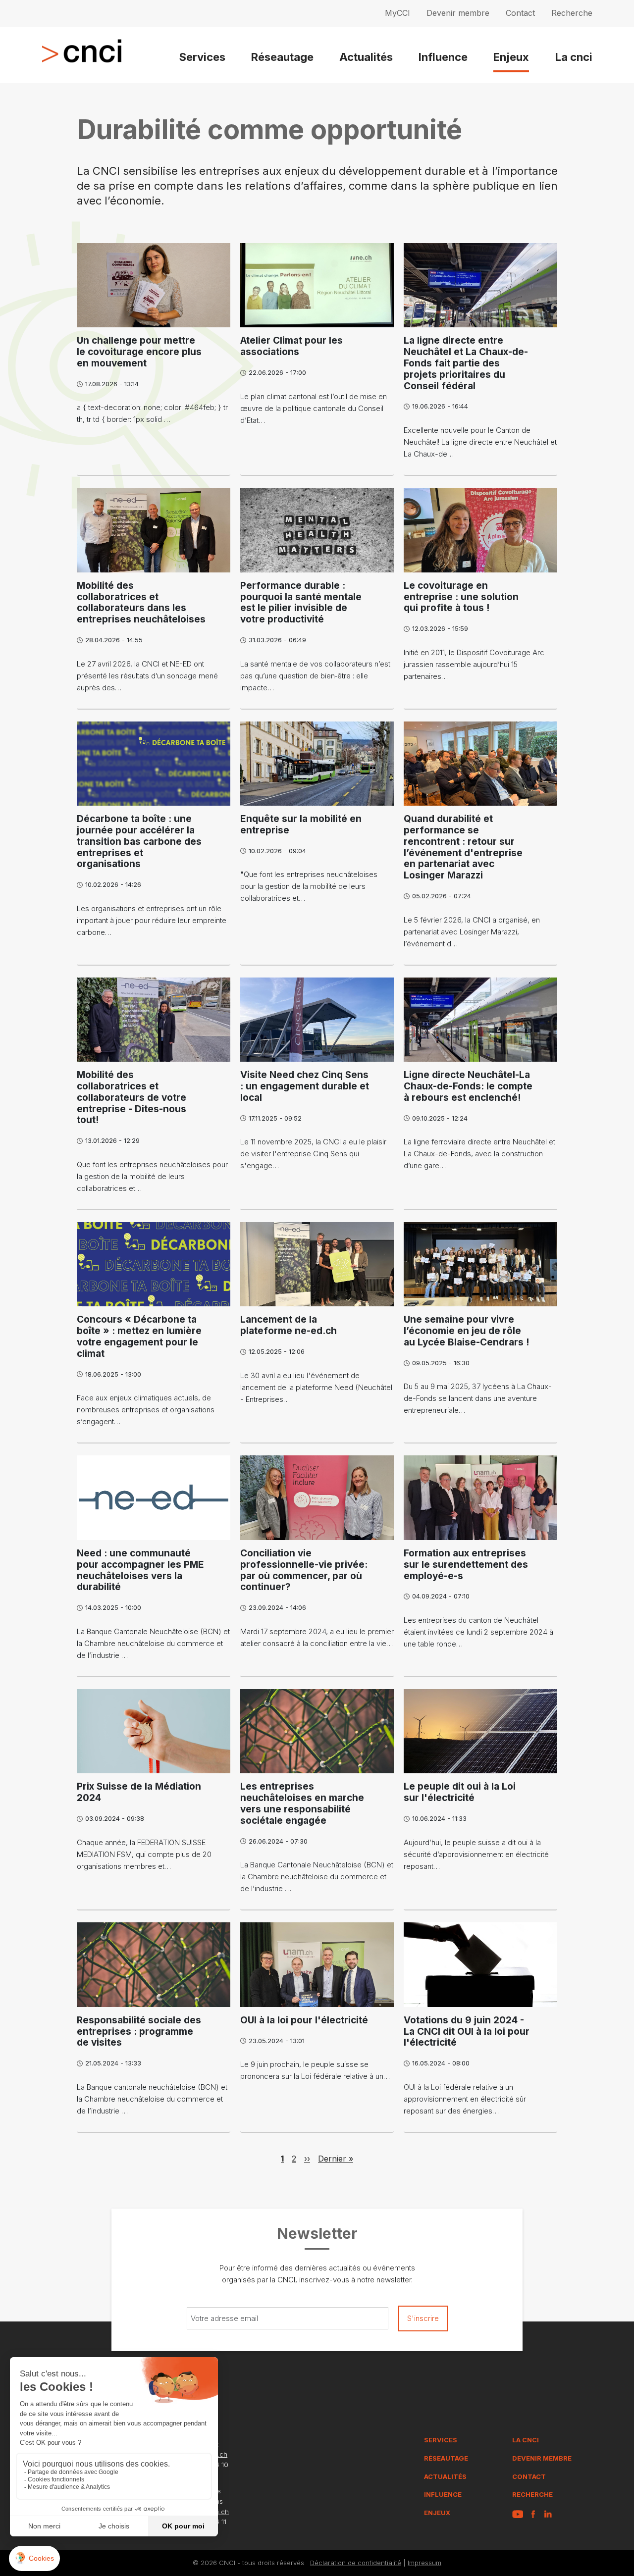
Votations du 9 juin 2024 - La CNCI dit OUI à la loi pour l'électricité (467, 2032)
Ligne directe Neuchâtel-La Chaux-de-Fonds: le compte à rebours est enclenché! (468, 1086)
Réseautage (282, 57)
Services (202, 57)
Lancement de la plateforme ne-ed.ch (289, 1325)
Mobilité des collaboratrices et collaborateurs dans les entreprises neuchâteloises (141, 602)
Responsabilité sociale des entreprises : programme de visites (139, 2032)
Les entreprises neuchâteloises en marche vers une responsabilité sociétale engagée (302, 1803)
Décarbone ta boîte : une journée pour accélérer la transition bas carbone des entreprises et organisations (139, 841)
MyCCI (397, 13)
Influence (443, 57)
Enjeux (511, 57)
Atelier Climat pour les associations (291, 346)
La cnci (574, 57)
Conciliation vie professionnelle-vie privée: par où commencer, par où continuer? (304, 1570)
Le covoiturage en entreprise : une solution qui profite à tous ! (461, 597)
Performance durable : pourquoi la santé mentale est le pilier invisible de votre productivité (301, 602)
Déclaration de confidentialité (356, 2563)
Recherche (572, 13)
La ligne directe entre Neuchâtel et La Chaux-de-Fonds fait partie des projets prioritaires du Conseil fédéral (466, 363)
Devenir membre (458, 13)
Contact (520, 13)
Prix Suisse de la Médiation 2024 (139, 1792)
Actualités (366, 57)
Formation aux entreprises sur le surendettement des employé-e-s (466, 1565)
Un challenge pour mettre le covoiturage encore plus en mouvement (139, 352)
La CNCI (526, 2440)
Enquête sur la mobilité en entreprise (301, 824)
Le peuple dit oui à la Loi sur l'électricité (460, 1792)
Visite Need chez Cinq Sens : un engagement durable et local (305, 1086)
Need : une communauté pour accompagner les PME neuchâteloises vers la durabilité (140, 1570)
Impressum (424, 2563)
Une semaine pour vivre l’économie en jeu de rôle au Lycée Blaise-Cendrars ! (466, 1331)
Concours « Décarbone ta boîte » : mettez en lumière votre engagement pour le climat (139, 1336)
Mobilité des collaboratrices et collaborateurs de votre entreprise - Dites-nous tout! (132, 1097)
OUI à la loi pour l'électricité (304, 2020)
